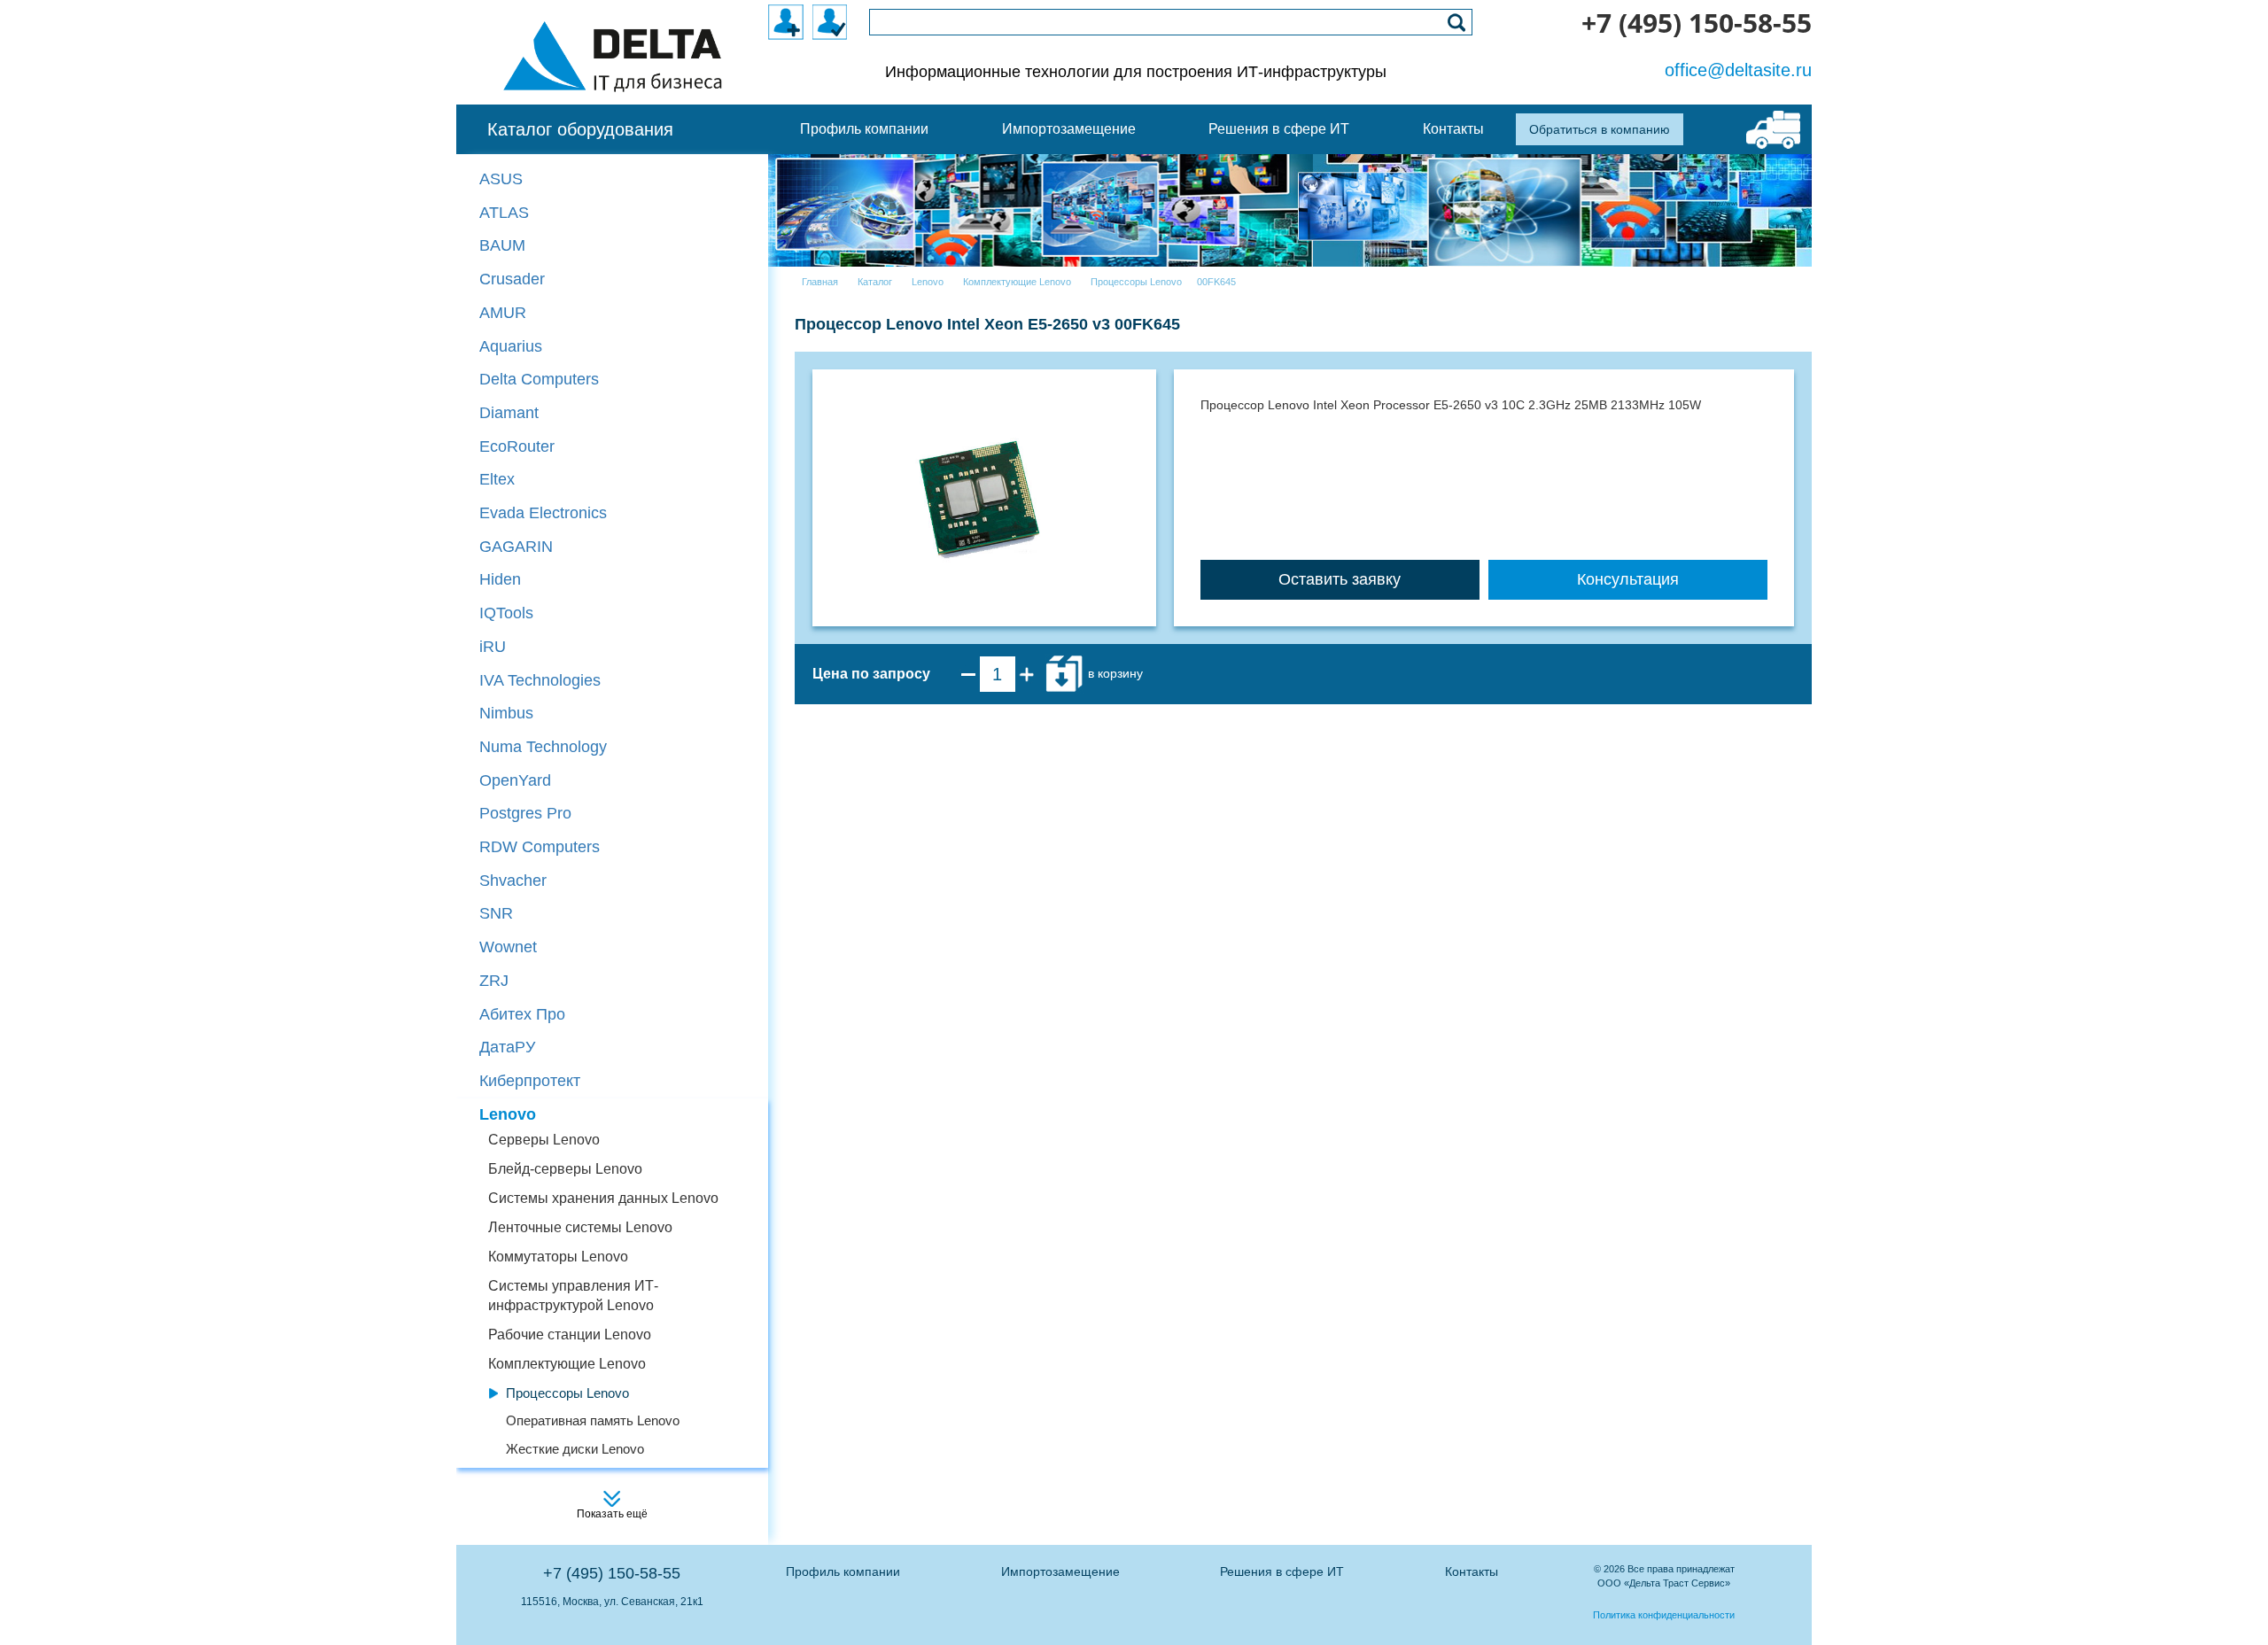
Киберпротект (530, 1081)
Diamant (509, 413)
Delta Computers (539, 379)
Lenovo (508, 1114)
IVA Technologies (540, 680)
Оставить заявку (1340, 579)
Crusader (512, 279)
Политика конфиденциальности (1664, 1615)
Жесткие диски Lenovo (575, 1449)
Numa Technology (543, 747)
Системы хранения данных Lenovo (603, 1198)
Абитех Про (522, 1014)
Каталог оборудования (580, 129)
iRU (493, 647)
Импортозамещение (1060, 1571)
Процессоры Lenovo (567, 1393)
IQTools (506, 613)
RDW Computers (540, 847)
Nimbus (506, 713)
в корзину (1114, 673)
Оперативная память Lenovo (593, 1420)
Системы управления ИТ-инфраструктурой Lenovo (573, 1296)
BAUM (502, 245)
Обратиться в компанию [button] (1600, 129)
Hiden (500, 579)
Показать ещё (612, 1514)
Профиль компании (843, 1571)
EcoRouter (517, 446)
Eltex (497, 479)
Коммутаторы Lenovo (558, 1257)
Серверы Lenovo (544, 1140)
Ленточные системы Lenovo (580, 1227)
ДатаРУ (507, 1047)
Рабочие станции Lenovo (570, 1335)
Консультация (1628, 579)
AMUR (503, 313)
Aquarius (511, 346)
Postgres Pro (525, 813)
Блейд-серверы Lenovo (565, 1169)
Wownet (508, 947)
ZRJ (494, 981)
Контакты (1472, 1571)
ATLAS (504, 213)
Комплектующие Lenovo (567, 1364)
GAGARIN (516, 547)
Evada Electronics (543, 513)
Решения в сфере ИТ (1282, 1571)
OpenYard (515, 780)
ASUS (501, 179)
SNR (496, 913)
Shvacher (513, 881)
